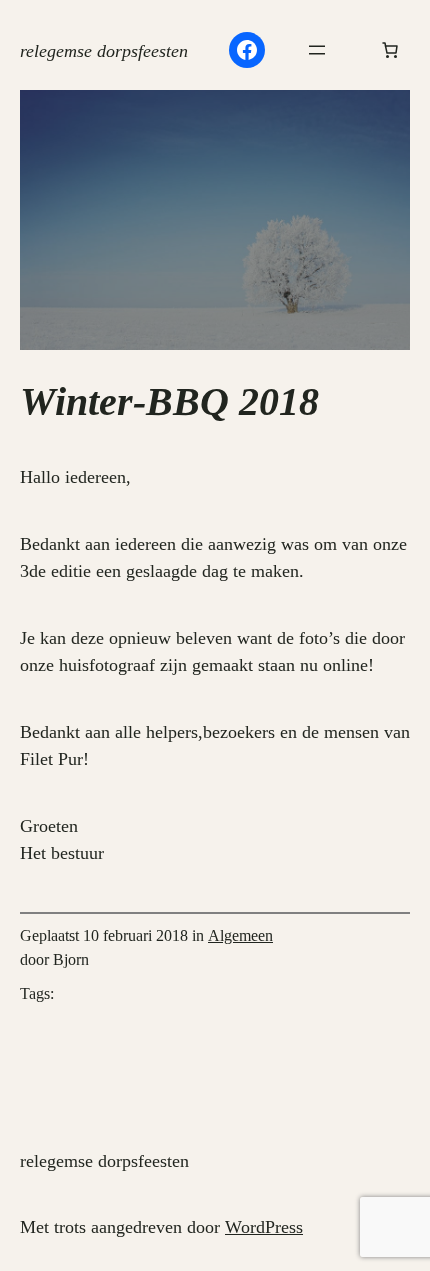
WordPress (264, 1227)
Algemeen (240, 935)
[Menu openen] (317, 50)
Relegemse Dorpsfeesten (104, 51)
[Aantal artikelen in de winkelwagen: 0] (390, 50)
